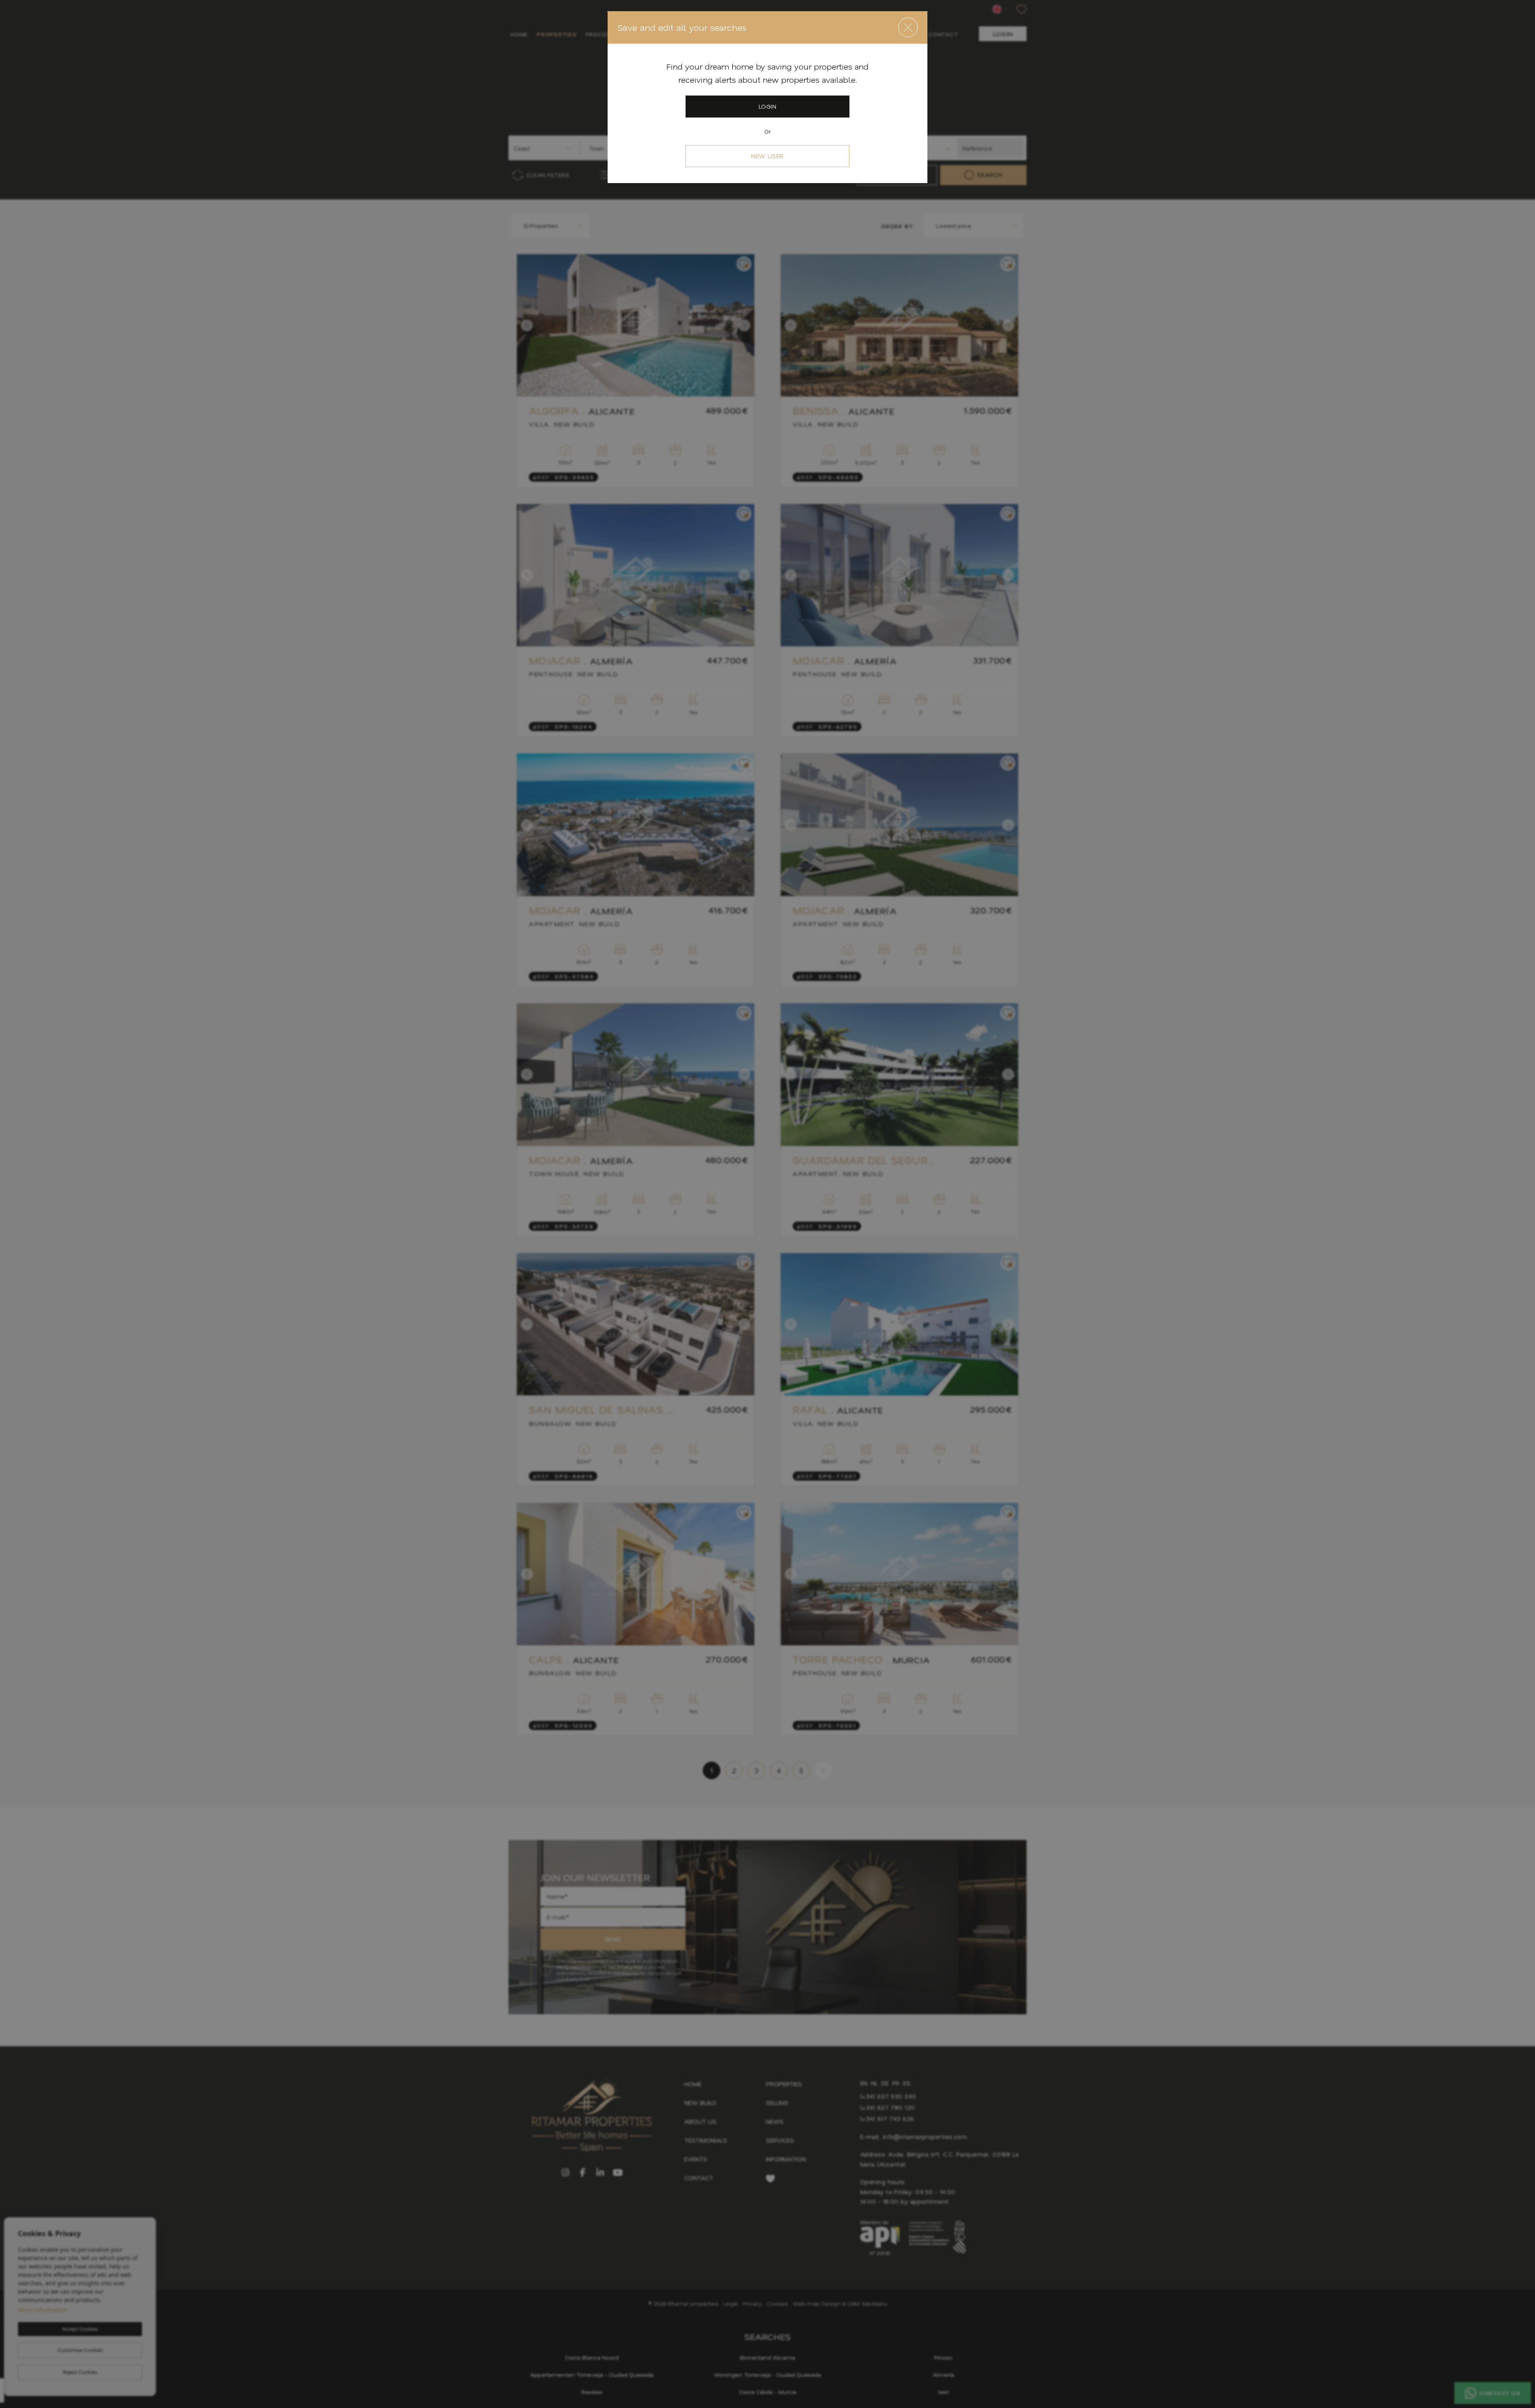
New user (767, 156)
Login (767, 106)
